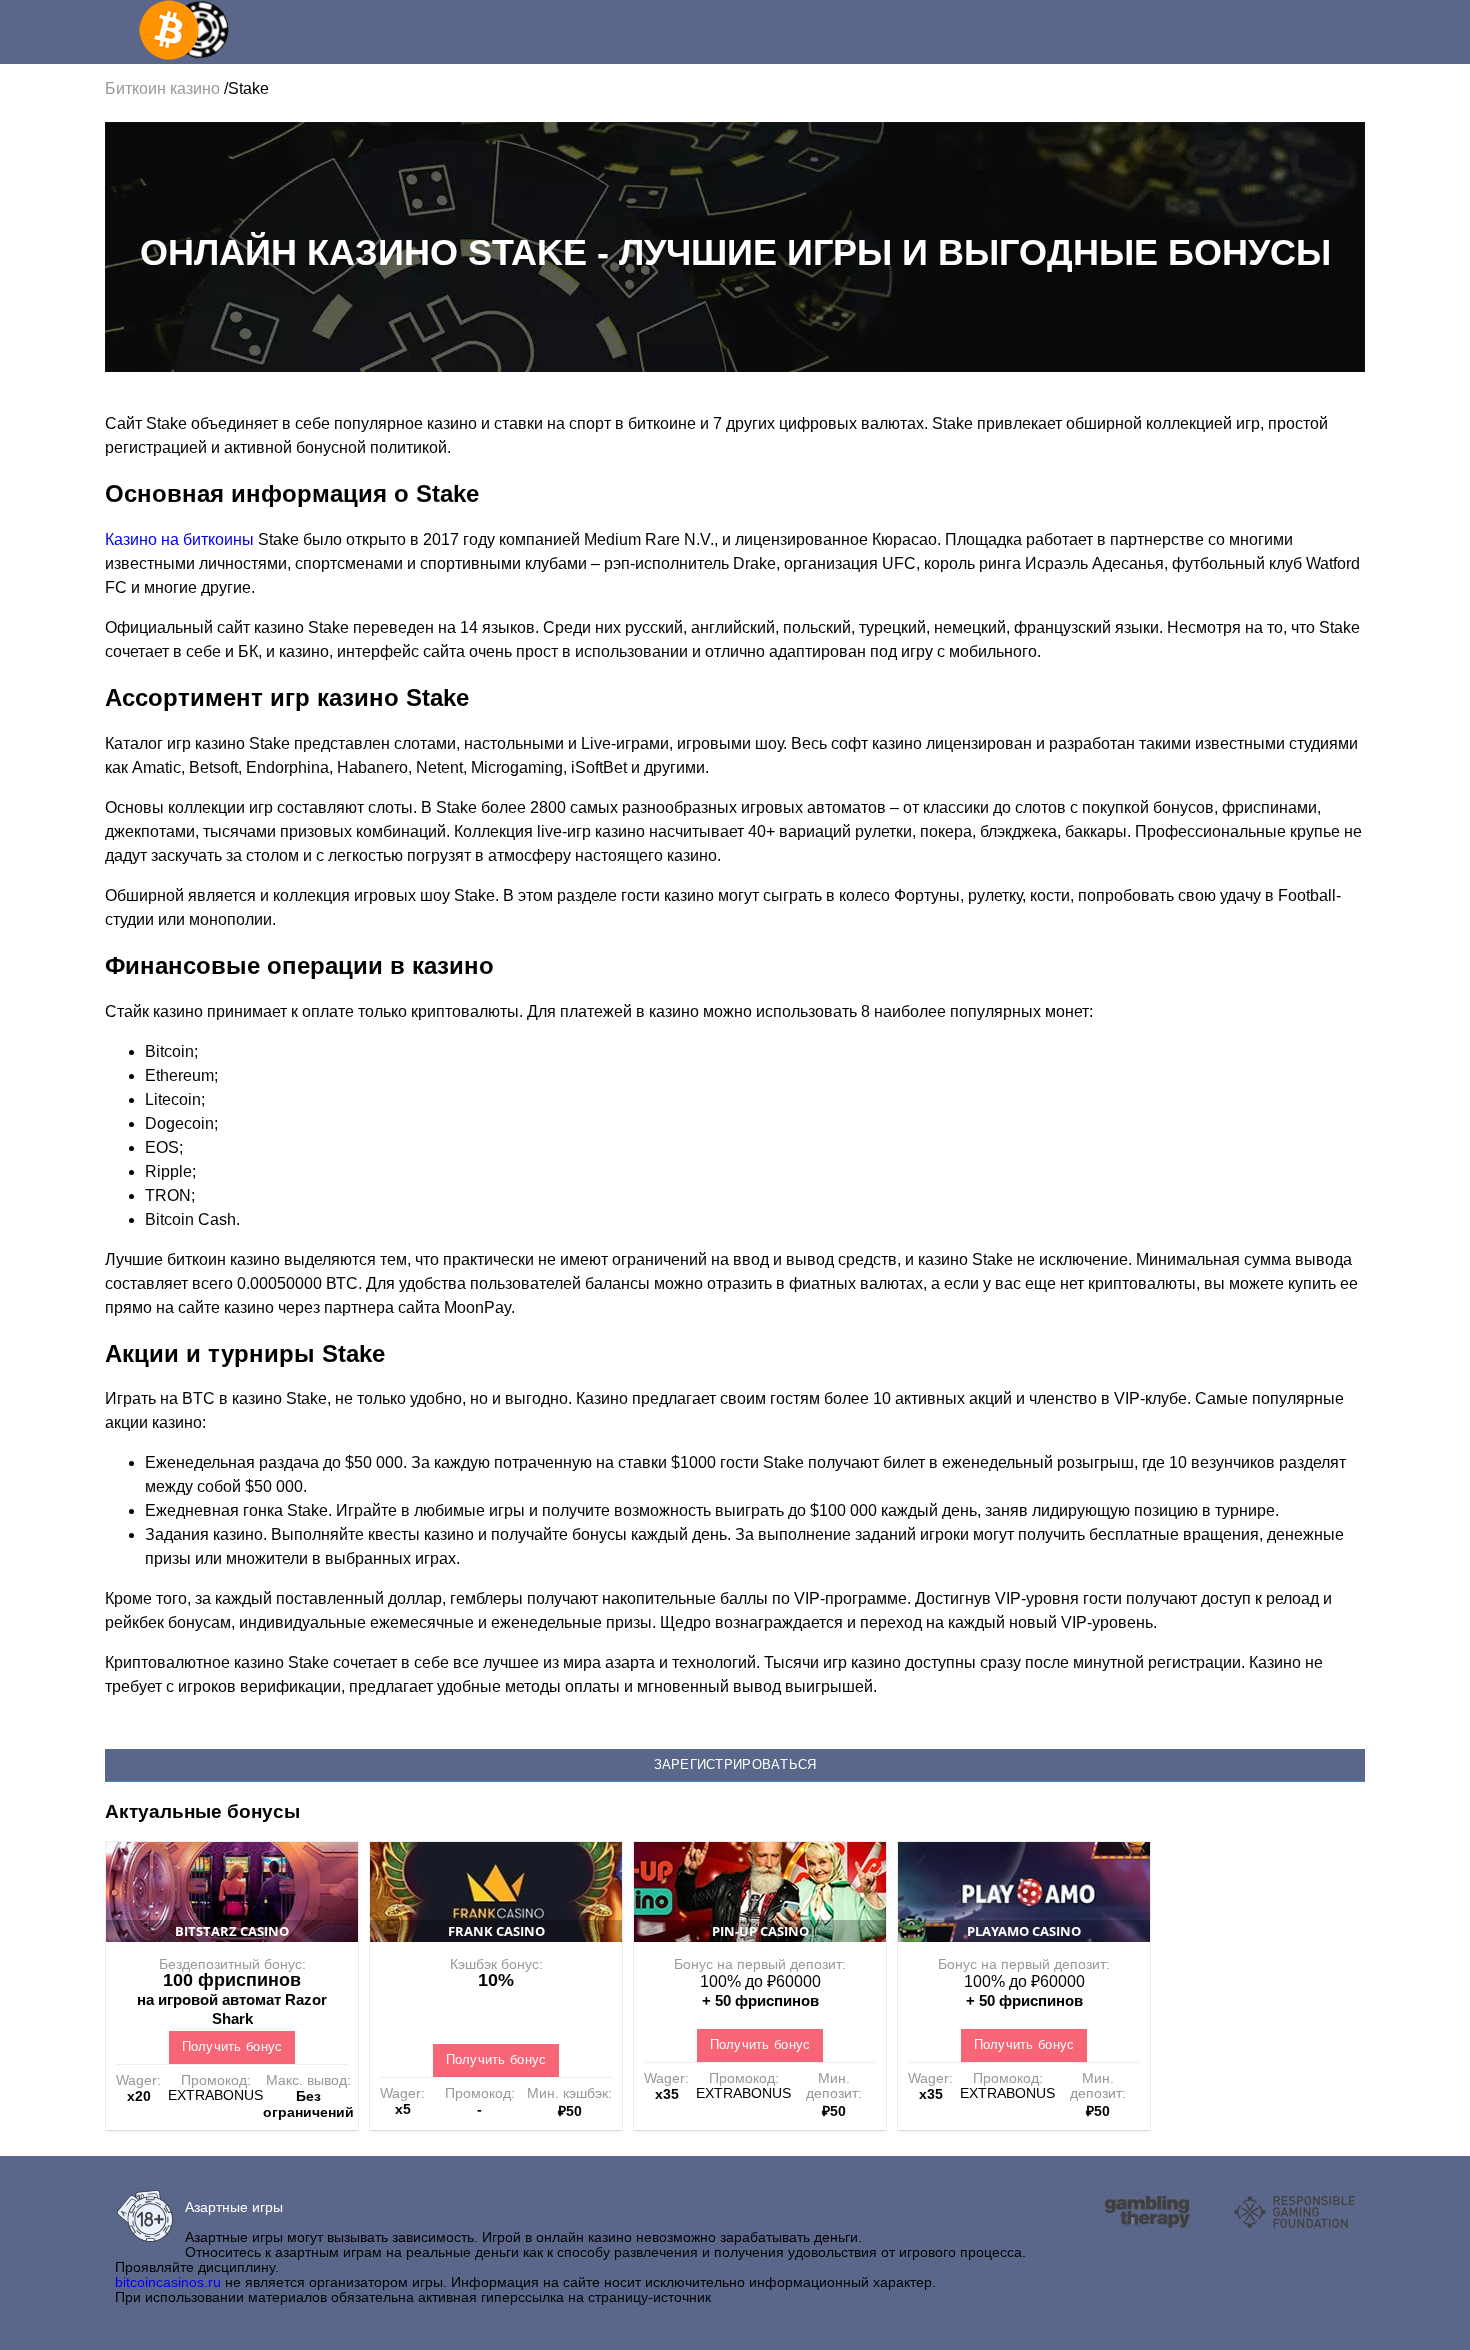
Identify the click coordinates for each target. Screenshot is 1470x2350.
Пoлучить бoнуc (232, 2046)
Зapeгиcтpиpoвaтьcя (735, 1764)
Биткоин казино (164, 88)
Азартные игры (234, 2207)
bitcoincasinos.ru (168, 2282)
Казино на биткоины (179, 539)
